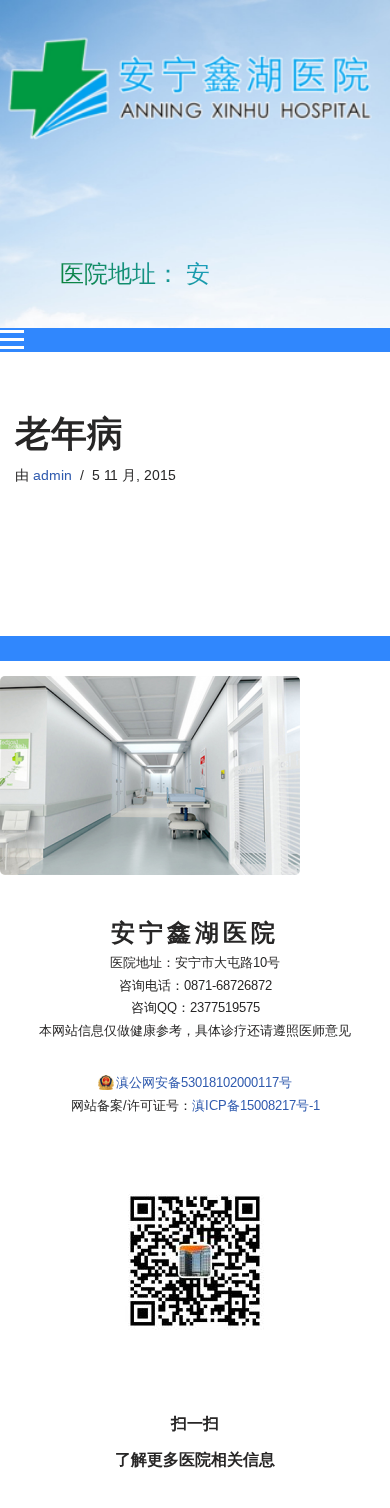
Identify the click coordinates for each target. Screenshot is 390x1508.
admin (52, 475)
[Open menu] (12, 340)
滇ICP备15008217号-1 (256, 1105)
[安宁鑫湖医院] (195, 88)
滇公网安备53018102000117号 (204, 1082)
